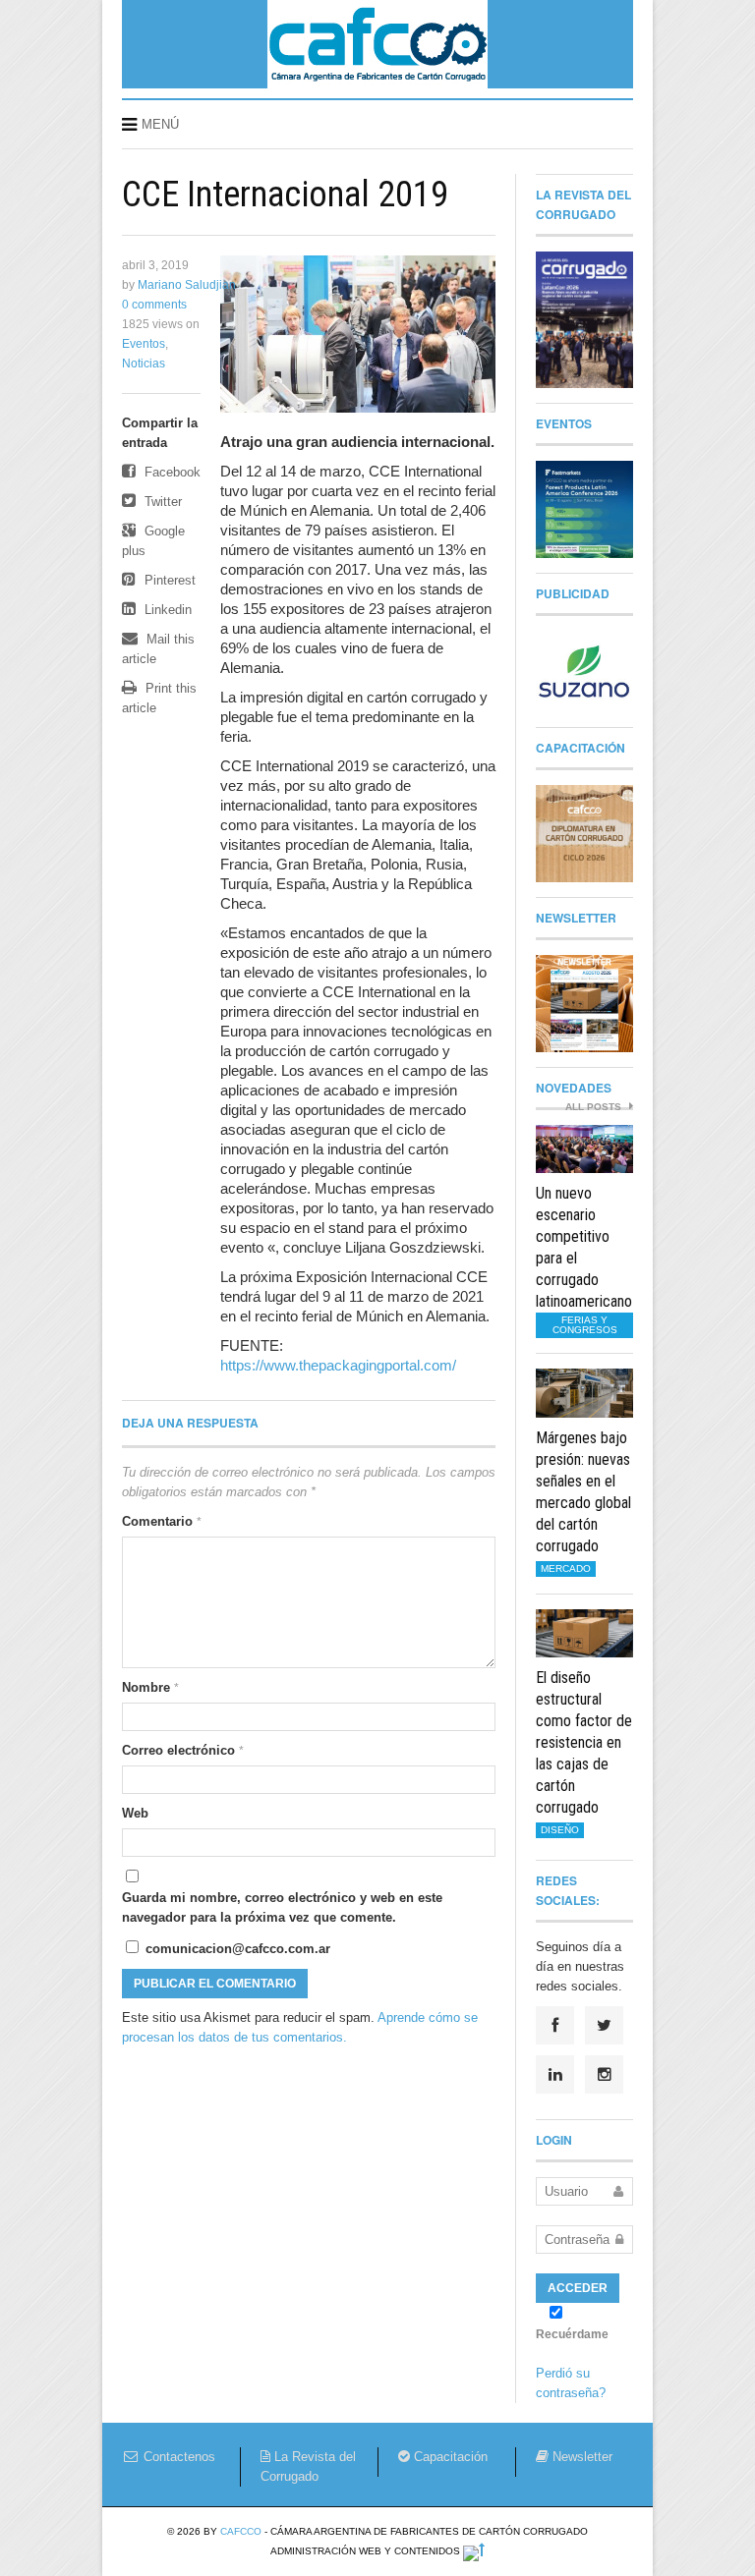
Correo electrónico (183, 1750)
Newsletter (581, 2457)
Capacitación (449, 2457)
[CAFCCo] (377, 82)
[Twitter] (604, 2025)
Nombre (150, 1687)
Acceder (578, 2288)
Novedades (574, 1088)
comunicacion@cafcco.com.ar (236, 1949)
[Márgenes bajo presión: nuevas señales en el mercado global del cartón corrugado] (584, 1393)
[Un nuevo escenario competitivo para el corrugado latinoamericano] (584, 1149)
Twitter (161, 502)
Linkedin (166, 610)
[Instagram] (604, 2074)
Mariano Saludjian (187, 285)
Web (135, 1813)
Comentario (162, 1521)
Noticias (144, 364)
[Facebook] (555, 2025)
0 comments (154, 305)
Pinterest (168, 580)
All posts (595, 1107)
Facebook (171, 472)
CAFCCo (241, 2531)
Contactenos (177, 2457)
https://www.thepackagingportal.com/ (338, 1365)
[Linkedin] (555, 2074)
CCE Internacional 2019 (285, 195)
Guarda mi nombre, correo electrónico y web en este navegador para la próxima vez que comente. (282, 1907)
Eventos (144, 344)
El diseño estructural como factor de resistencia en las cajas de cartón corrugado (584, 1742)
